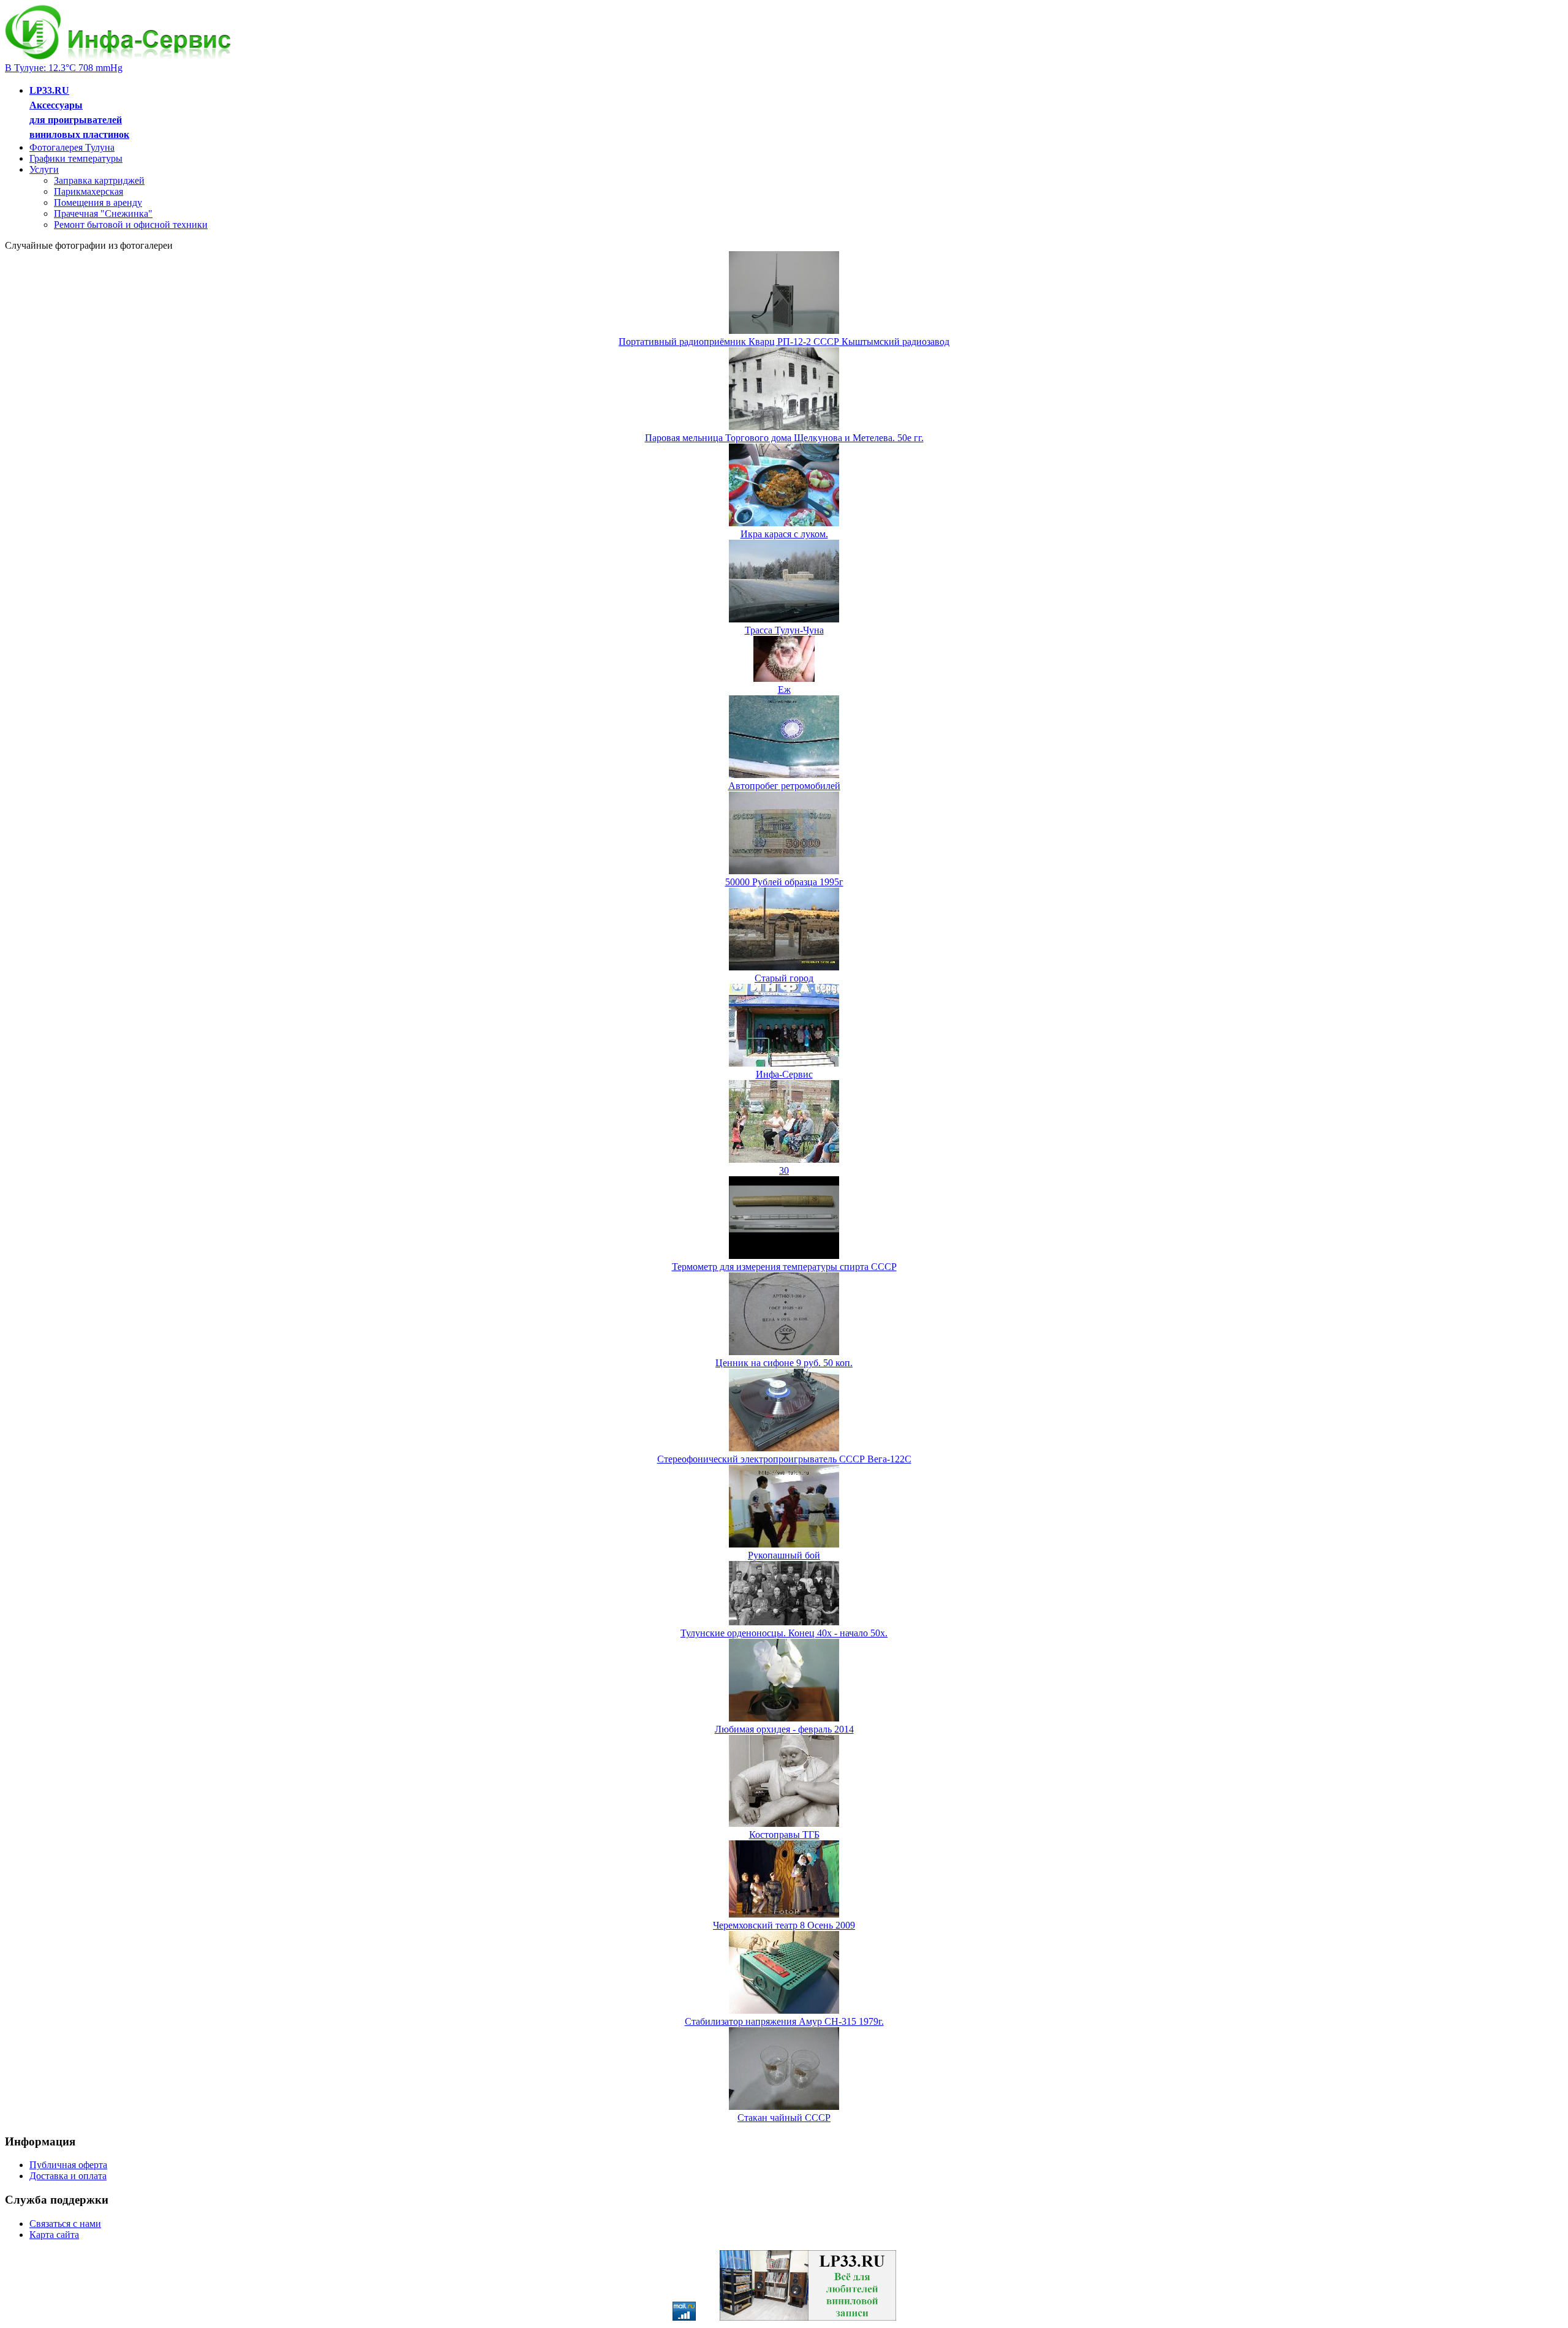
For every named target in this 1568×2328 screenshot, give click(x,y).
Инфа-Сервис (784, 1074)
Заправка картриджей (99, 180)
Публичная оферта (68, 2165)
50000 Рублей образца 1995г (784, 882)
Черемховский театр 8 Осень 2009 (784, 1925)
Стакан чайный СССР (784, 2118)
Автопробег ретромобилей (784, 786)
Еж (784, 690)
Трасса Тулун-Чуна (784, 630)
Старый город (784, 978)
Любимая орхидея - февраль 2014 (784, 1729)
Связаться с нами (65, 2224)
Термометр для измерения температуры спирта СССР (784, 1267)
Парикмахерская (89, 191)
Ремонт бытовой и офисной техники (131, 225)
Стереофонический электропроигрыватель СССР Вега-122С (784, 1459)
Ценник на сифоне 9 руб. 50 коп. (784, 1363)
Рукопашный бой (784, 1555)
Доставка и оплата (68, 2176)
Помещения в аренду (98, 202)
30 (784, 1170)
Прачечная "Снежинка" (103, 214)
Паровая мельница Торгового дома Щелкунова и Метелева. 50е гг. (784, 438)
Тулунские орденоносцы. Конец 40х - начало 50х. (784, 1633)
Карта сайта (54, 2235)
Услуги (44, 169)
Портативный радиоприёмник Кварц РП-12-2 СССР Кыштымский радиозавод (784, 342)
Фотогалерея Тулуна (72, 147)
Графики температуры (76, 158)
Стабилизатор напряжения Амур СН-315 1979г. (784, 2021)
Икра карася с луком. (784, 534)
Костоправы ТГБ (784, 1835)
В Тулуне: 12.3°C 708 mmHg (64, 68)
